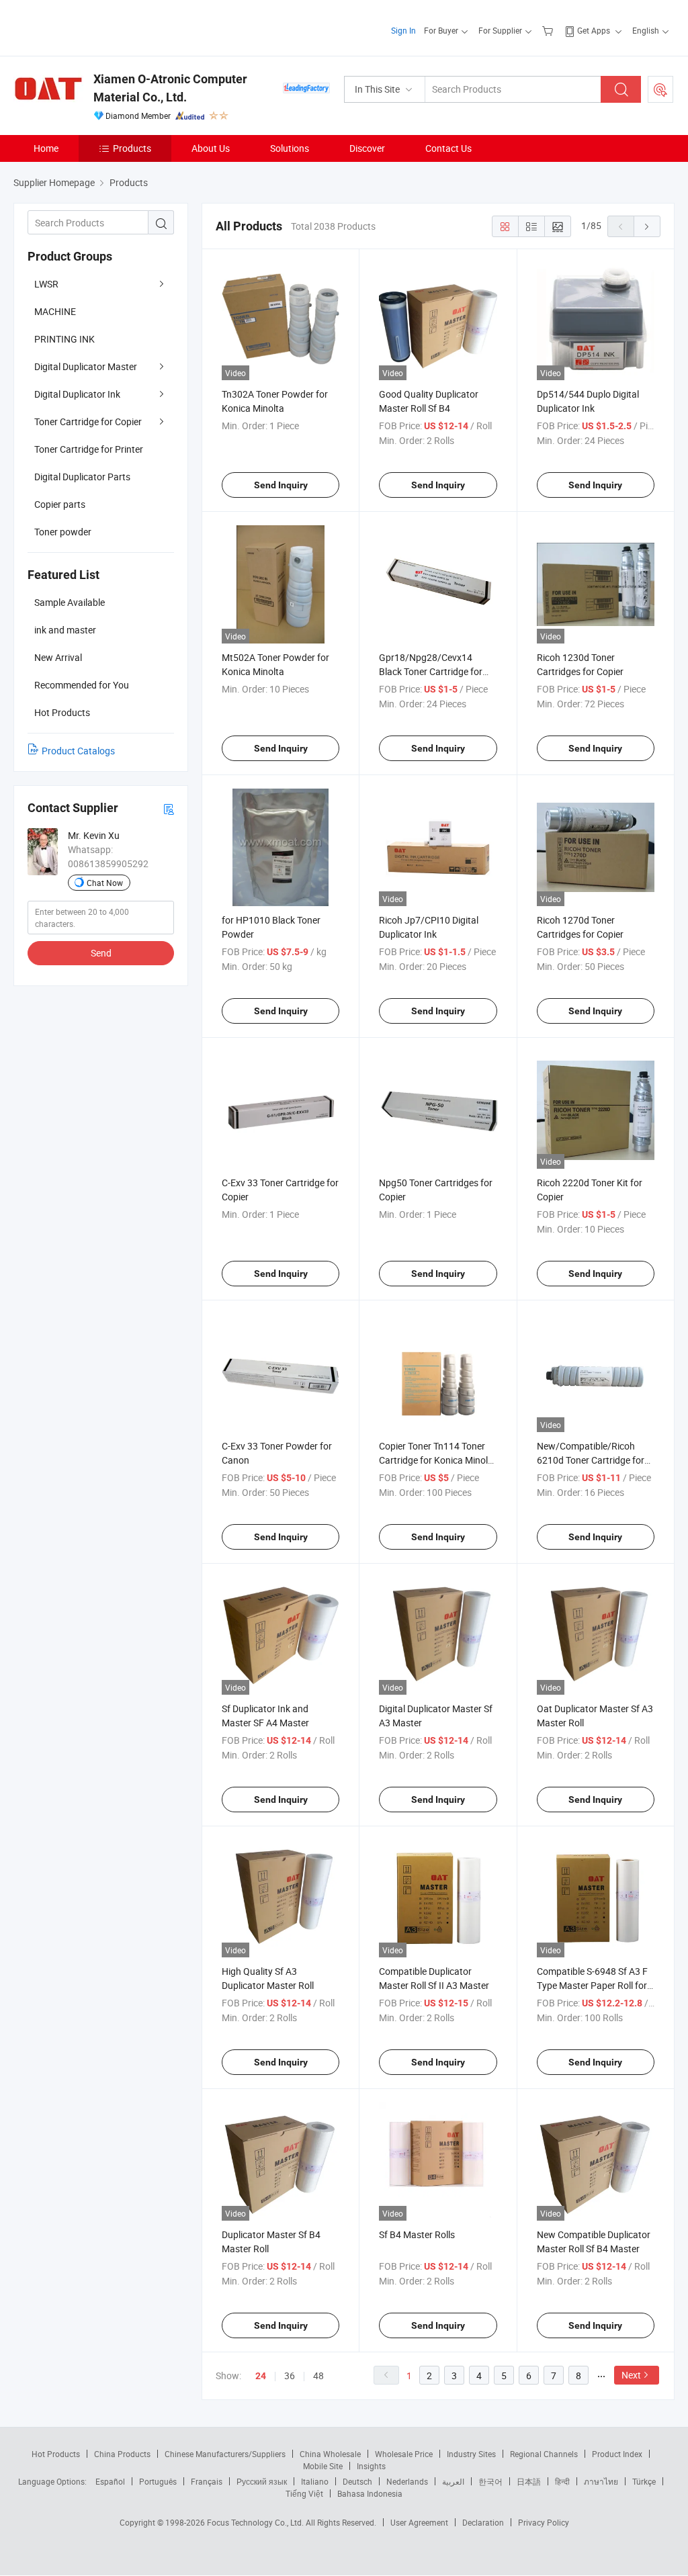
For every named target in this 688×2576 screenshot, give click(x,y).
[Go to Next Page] (647, 226)
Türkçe (644, 2481)
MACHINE (55, 311)
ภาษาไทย (601, 2481)
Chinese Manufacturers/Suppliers (225, 2454)
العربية (453, 2481)
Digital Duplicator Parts (82, 477)
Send (101, 953)
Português (158, 2481)
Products (132, 148)
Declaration (483, 2522)
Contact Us (448, 148)
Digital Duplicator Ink (77, 394)
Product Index (617, 2454)
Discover (367, 148)
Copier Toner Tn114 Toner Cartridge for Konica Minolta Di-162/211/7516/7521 (438, 1460)
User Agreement (419, 2522)
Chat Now (105, 883)
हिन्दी (562, 2481)
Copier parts (60, 504)
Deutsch (357, 2481)
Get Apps (594, 30)
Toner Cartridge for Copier (88, 421)
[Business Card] (169, 808)
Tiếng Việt (304, 2493)
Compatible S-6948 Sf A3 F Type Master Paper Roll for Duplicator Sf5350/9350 (592, 1985)
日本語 (529, 2481)
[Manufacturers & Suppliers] (100, 27)
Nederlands (407, 2481)
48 (318, 2375)
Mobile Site (323, 2466)
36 (290, 2375)
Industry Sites (471, 2454)
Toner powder (63, 532)
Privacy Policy (544, 2522)
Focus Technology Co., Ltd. (256, 2522)
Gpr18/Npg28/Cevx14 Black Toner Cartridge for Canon (431, 671)
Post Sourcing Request (660, 89)
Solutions (290, 148)
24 (261, 2376)
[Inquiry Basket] (549, 30)
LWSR (46, 284)
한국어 (490, 2481)
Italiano (315, 2481)
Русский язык (262, 2481)
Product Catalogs (78, 751)
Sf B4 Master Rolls (417, 2234)
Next (631, 2375)
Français (207, 2481)
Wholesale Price (404, 2454)
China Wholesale (330, 2454)
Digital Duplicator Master (86, 366)
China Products (122, 2454)
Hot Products (56, 2454)
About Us (211, 148)
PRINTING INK (64, 339)
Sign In (403, 30)
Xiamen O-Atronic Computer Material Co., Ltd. (170, 88)
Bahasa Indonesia (370, 2493)
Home (46, 148)
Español (110, 2481)
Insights (371, 2466)
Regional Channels (544, 2454)
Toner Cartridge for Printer (89, 449)
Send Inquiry (281, 485)
